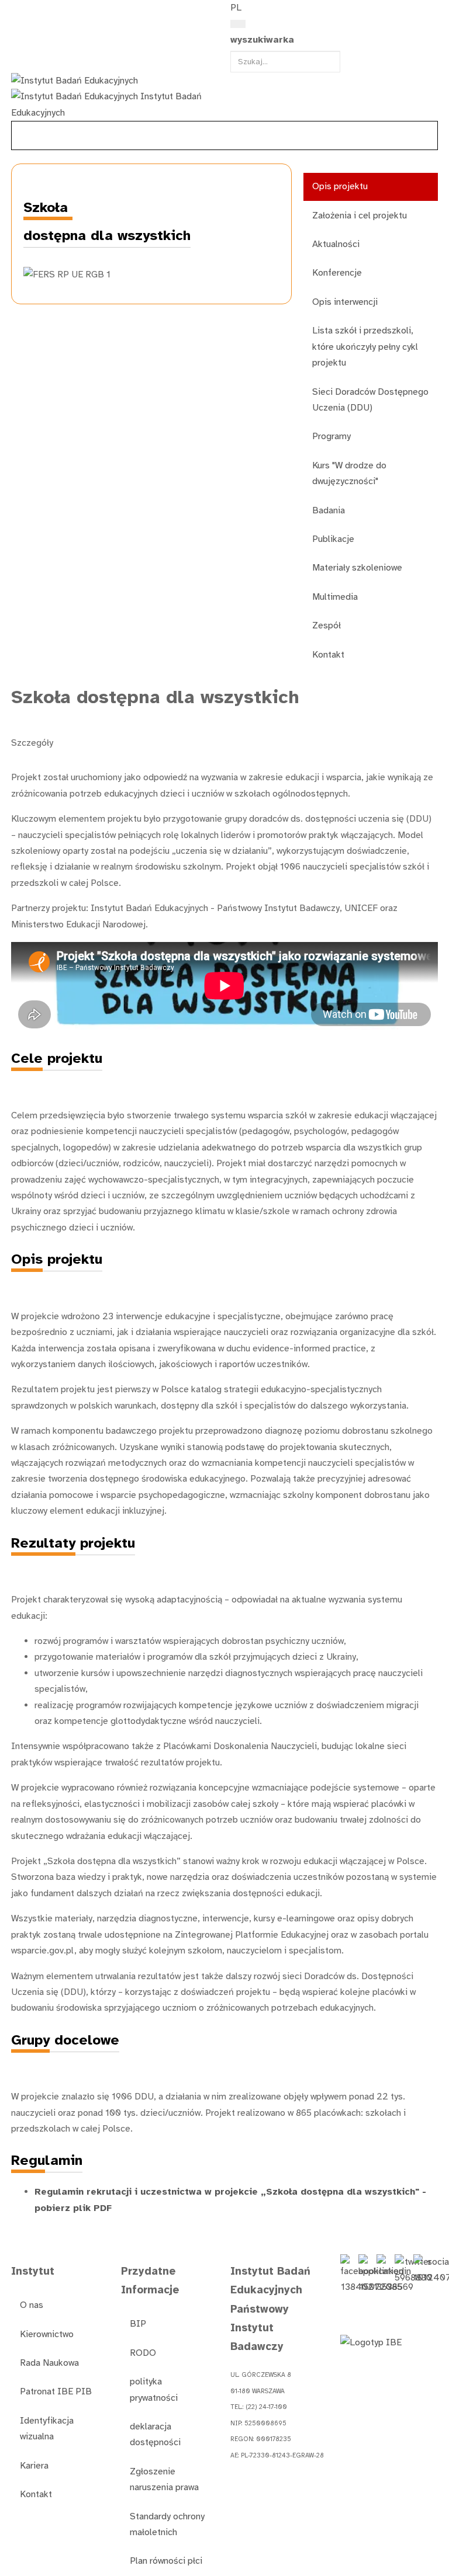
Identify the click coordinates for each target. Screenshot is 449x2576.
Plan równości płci (166, 2561)
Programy (331, 436)
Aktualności (336, 244)
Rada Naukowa (49, 2363)
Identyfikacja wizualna (47, 2429)
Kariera (34, 2466)
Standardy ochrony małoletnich (167, 2524)
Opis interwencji (345, 302)
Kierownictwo (47, 2334)
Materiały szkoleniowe (357, 568)
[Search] (238, 24)
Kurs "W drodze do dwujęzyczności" (349, 473)
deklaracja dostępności (155, 2434)
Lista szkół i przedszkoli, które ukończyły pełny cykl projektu (365, 347)
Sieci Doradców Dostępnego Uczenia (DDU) (370, 400)
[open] (18, 11)
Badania (329, 510)
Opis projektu (340, 186)
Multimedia (335, 597)
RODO (143, 2353)
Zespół (327, 625)
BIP (138, 2324)
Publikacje (333, 539)
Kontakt (328, 655)
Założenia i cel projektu (360, 215)
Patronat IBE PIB (56, 2391)
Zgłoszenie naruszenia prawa (164, 2479)
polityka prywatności (154, 2389)
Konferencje (337, 273)
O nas (32, 2305)
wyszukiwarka (262, 40)
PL (236, 8)
